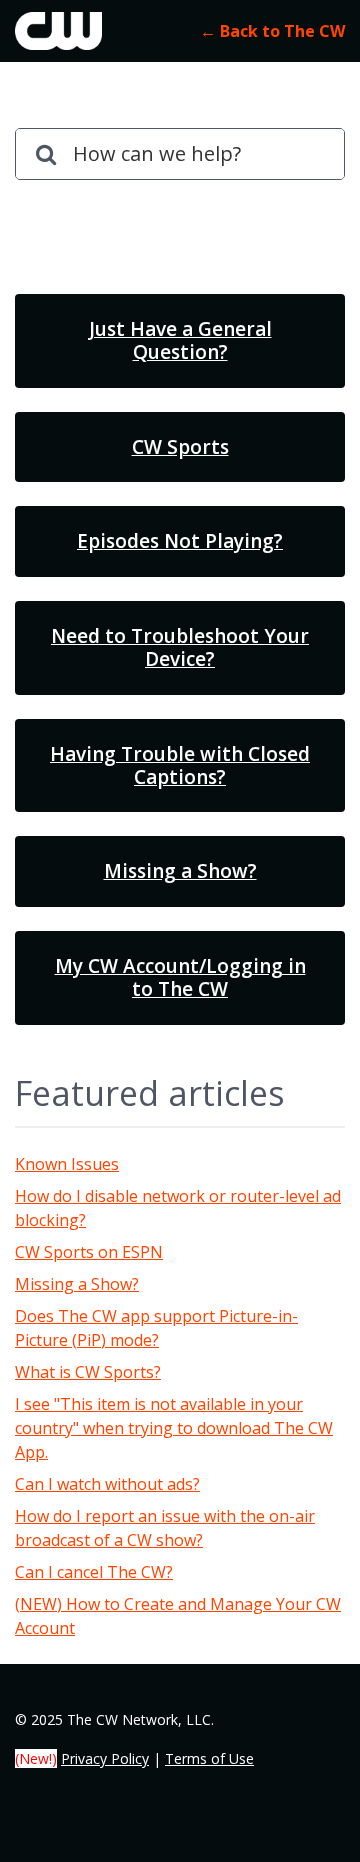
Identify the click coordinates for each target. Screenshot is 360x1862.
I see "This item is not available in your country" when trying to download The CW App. (174, 1428)
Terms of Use (209, 1758)
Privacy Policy (105, 1758)
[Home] (58, 31)
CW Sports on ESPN (89, 1252)
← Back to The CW (272, 31)
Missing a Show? (77, 1284)
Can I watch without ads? (107, 1484)
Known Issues (67, 1164)
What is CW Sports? (88, 1372)
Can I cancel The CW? (94, 1572)
